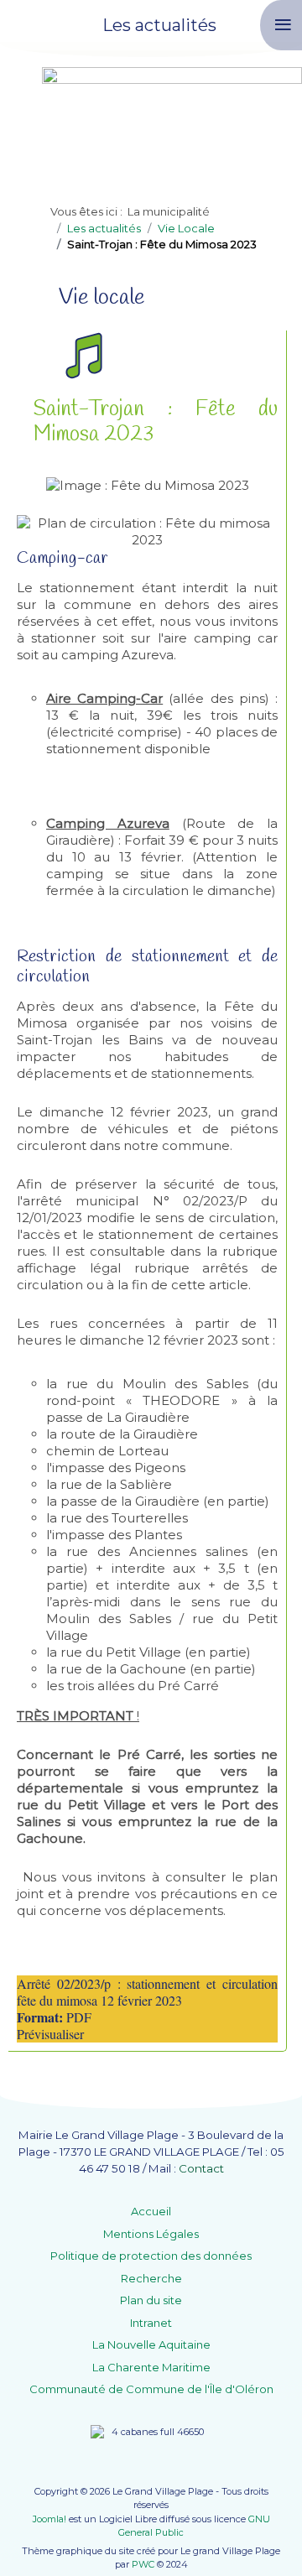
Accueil (151, 2211)
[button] (264, 2538)
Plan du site (151, 2300)
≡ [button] (283, 25)
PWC (143, 2564)
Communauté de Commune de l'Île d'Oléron (151, 2389)
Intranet (151, 2323)
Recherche (151, 2278)
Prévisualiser (50, 2034)
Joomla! (49, 2519)
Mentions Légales (151, 2234)
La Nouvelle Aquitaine (151, 2344)
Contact (201, 2168)
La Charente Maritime (151, 2367)
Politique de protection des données (151, 2256)
